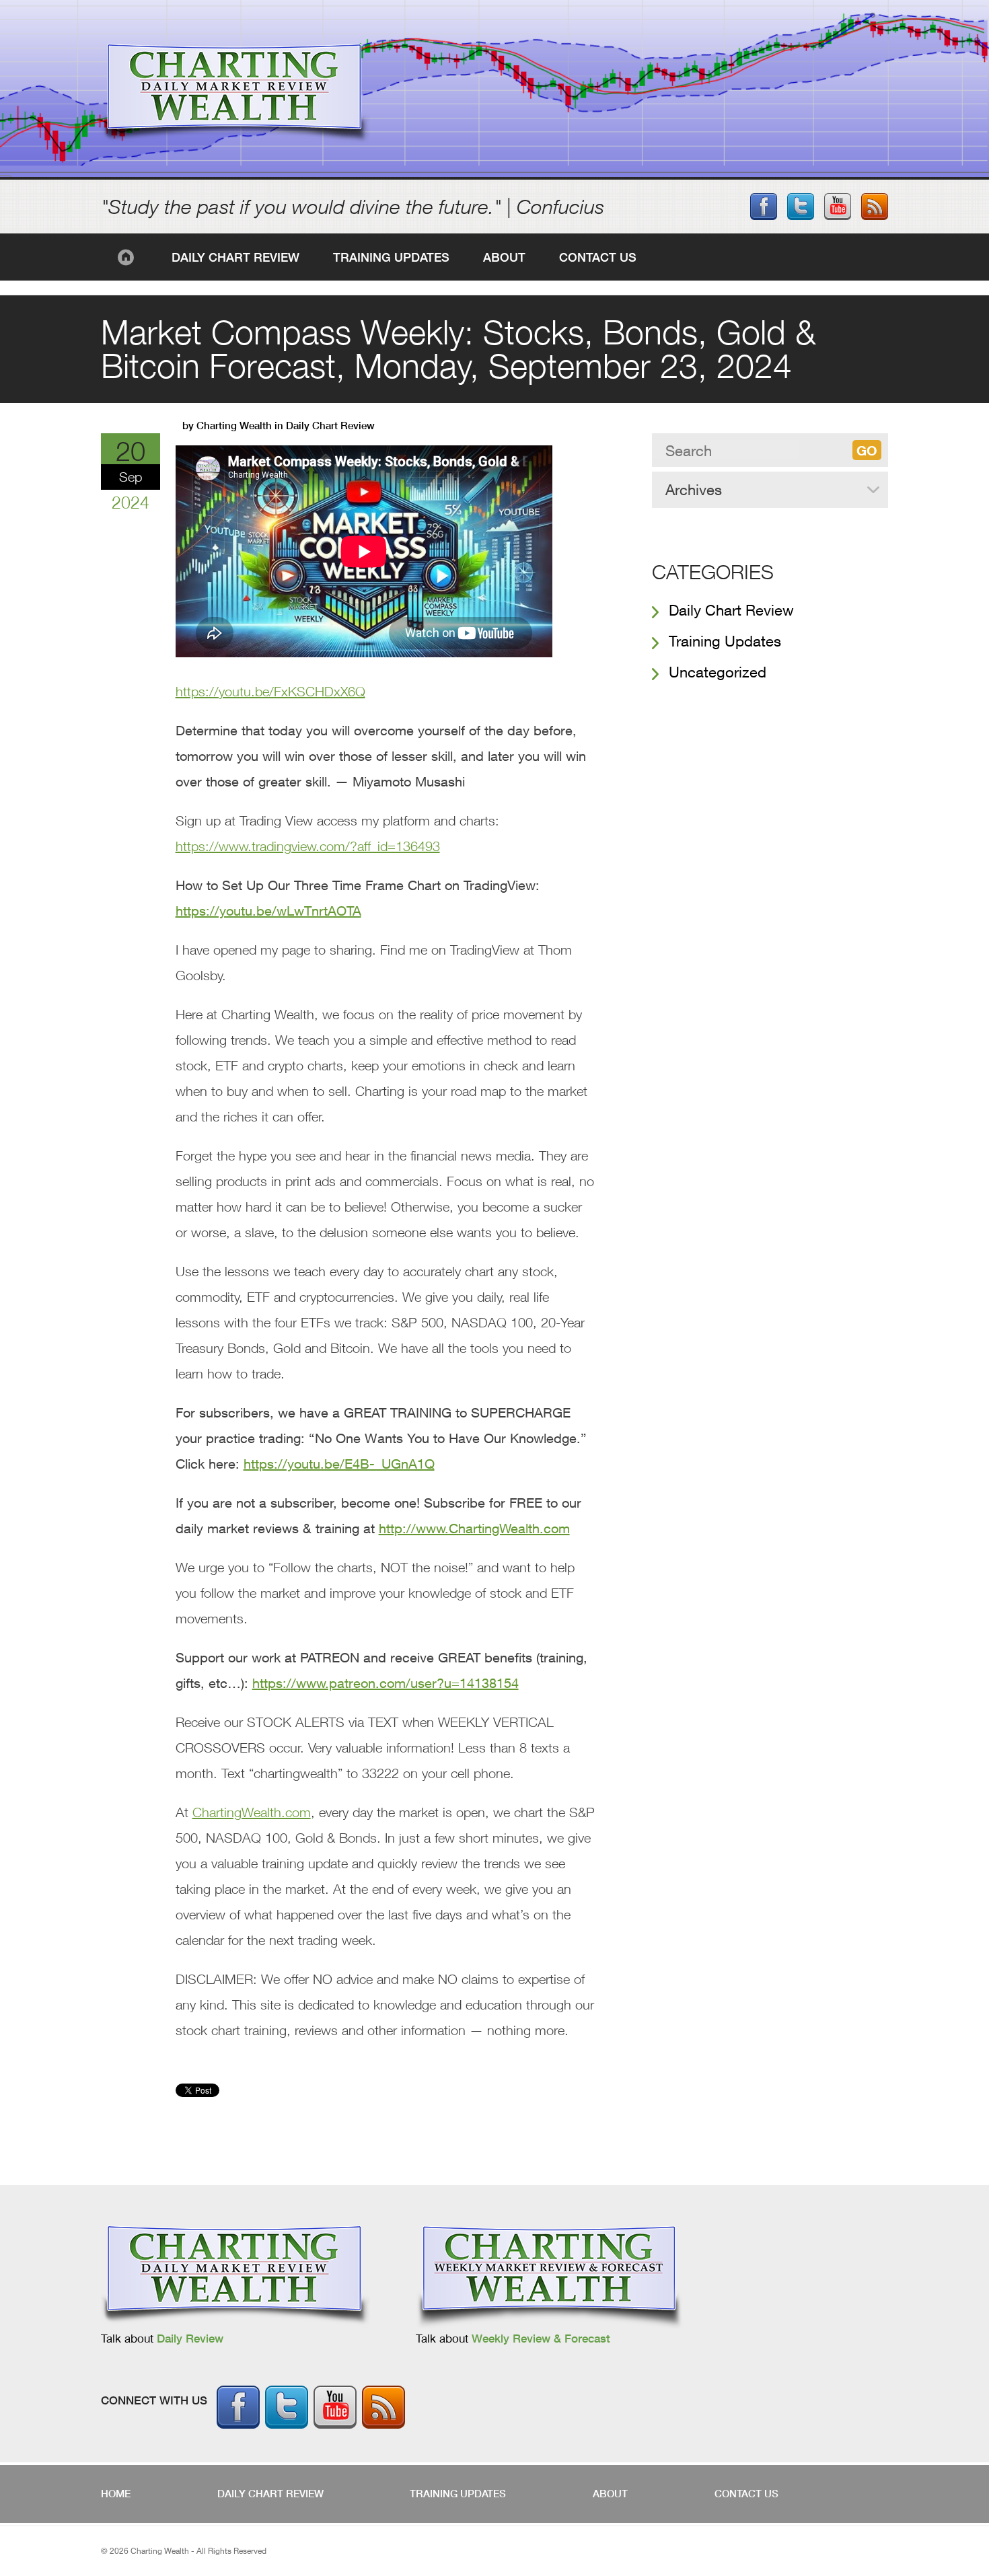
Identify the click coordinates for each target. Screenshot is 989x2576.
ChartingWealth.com (252, 1812)
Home (128, 257)
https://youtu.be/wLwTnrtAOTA (268, 911)
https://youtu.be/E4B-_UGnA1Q (339, 1464)
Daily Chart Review (235, 257)
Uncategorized (718, 672)
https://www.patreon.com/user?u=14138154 (386, 1683)
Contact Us (598, 257)
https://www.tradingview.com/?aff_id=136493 (308, 846)
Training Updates (391, 257)
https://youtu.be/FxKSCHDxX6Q (270, 691)
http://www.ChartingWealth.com (474, 1528)
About (504, 257)
